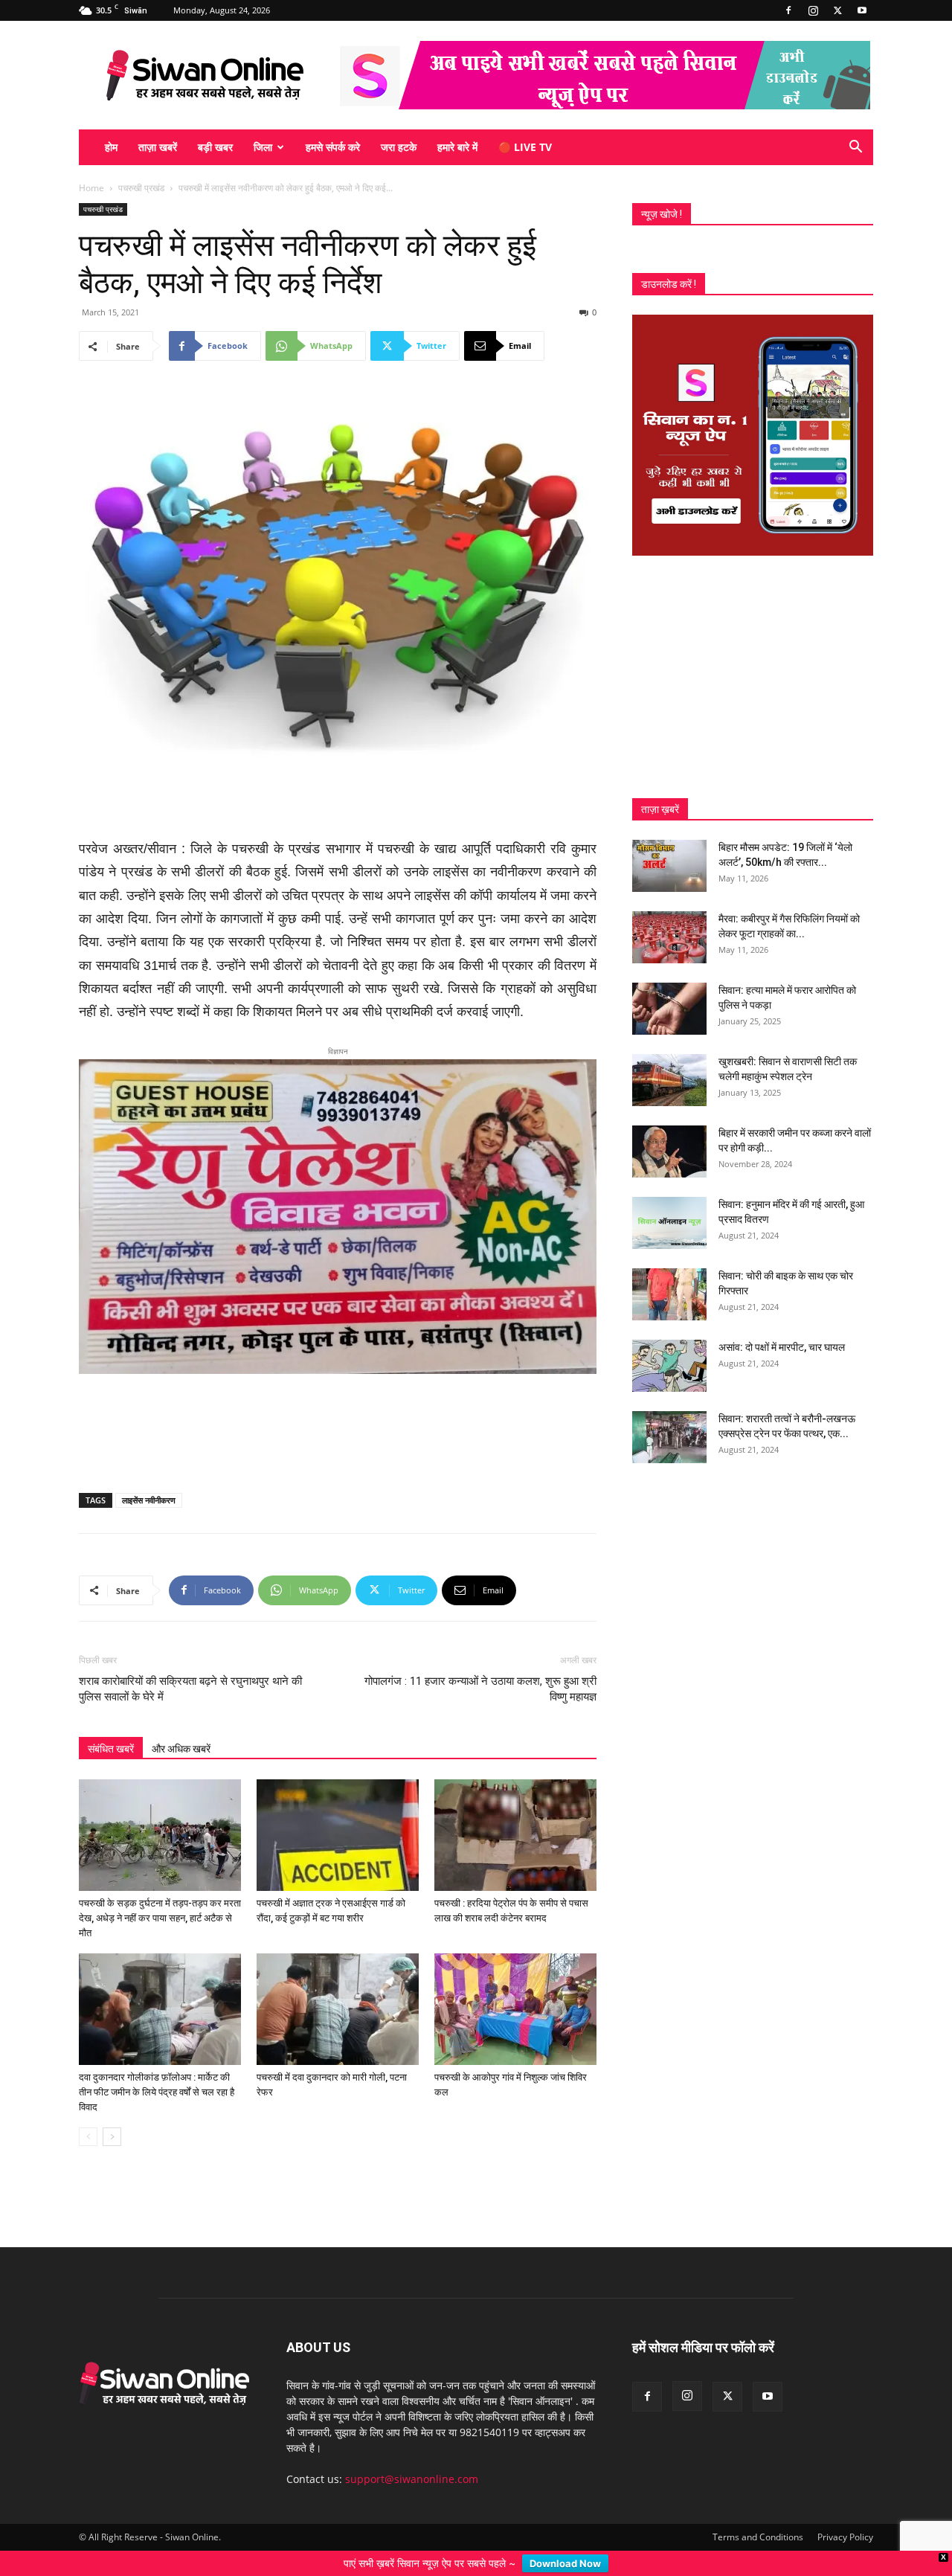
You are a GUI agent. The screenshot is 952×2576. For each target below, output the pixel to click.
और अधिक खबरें (181, 1724)
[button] (855, 148)
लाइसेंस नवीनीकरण (149, 1475)
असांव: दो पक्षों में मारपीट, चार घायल (782, 1347)
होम (111, 147)
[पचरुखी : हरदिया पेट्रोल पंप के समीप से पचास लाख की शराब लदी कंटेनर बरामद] (515, 1811)
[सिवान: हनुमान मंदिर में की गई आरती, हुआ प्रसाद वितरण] (669, 1223)
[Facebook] (788, 10)
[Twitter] (837, 10)
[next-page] (112, 2112)
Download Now (565, 2563)
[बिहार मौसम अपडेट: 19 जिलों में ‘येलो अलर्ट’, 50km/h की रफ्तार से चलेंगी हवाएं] (669, 866)
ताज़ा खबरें (158, 147)
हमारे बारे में (457, 147)
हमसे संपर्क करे (333, 147)
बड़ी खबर (215, 147)
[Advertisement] (338, 800)
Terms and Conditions (758, 2512)
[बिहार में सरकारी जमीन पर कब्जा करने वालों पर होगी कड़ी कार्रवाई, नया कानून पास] (669, 1152)
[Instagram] (813, 10)
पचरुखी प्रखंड (141, 188)
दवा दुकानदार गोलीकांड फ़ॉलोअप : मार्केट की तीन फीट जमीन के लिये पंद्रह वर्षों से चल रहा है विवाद (157, 2068)
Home (91, 188)
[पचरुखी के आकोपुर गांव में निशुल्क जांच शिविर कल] (515, 1985)
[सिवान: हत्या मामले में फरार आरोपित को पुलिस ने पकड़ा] (669, 1009)
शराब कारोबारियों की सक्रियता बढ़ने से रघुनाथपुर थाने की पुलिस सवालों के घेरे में (190, 1664)
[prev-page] (88, 2112)
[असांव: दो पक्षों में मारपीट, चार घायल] (669, 1366)
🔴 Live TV (525, 147)
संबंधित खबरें (111, 1724)
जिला (263, 147)
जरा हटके (399, 147)
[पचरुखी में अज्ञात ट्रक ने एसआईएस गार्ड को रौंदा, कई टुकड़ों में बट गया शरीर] (338, 1811)
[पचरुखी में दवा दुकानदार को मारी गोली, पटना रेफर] (338, 1985)
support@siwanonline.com (412, 2454)
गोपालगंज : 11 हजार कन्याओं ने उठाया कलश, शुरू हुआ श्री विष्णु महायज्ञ (480, 1664)
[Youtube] (862, 10)
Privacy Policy (845, 2512)
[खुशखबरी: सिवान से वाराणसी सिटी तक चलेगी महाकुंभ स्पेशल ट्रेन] (669, 1080)
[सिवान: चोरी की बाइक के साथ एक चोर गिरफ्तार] (669, 1294)
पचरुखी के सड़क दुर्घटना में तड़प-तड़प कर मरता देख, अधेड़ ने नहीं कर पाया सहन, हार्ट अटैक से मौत (160, 1894)
